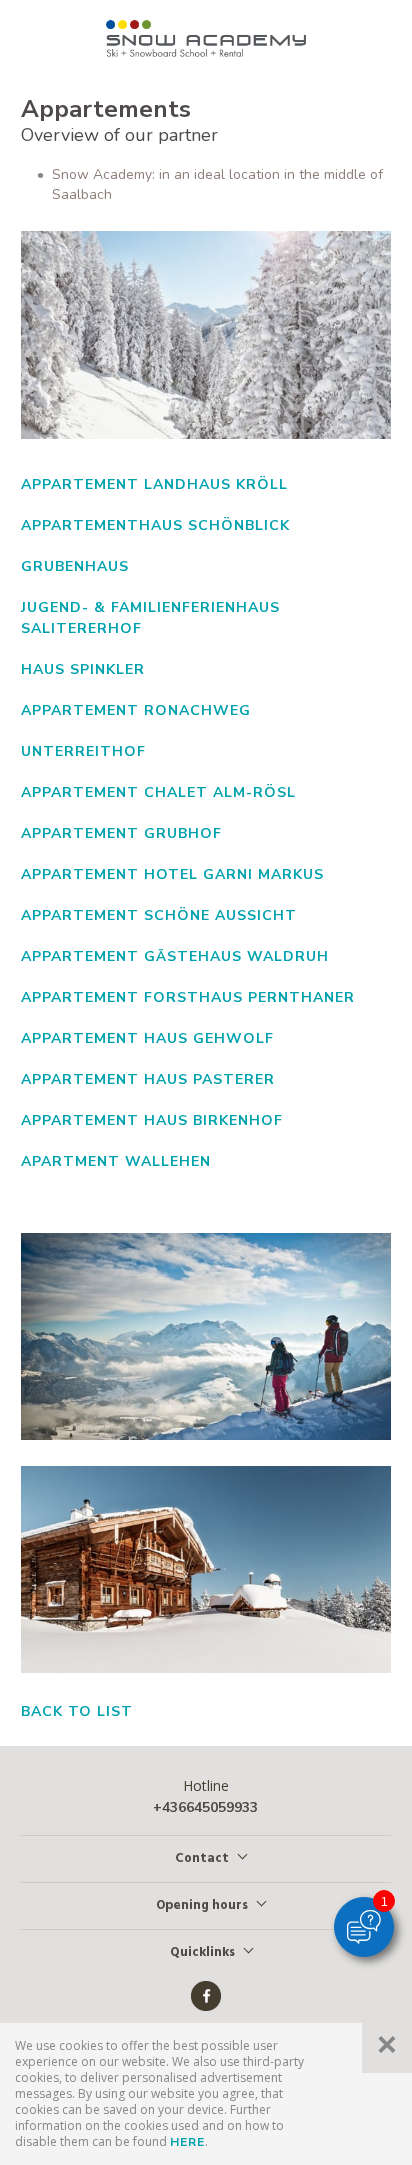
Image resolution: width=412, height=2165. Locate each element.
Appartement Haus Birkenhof (152, 1120)
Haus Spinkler (83, 669)
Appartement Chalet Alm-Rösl (158, 792)
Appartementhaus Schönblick (155, 525)
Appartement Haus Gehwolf (147, 1038)
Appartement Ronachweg (136, 710)
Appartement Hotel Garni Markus (172, 874)
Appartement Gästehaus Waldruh (175, 956)
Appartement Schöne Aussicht (159, 915)
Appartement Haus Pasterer (148, 1079)
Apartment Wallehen (116, 1161)
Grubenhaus (75, 566)
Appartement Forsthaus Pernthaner (188, 997)
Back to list (77, 1711)
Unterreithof (83, 751)
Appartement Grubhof (121, 833)
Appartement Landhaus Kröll (154, 484)
